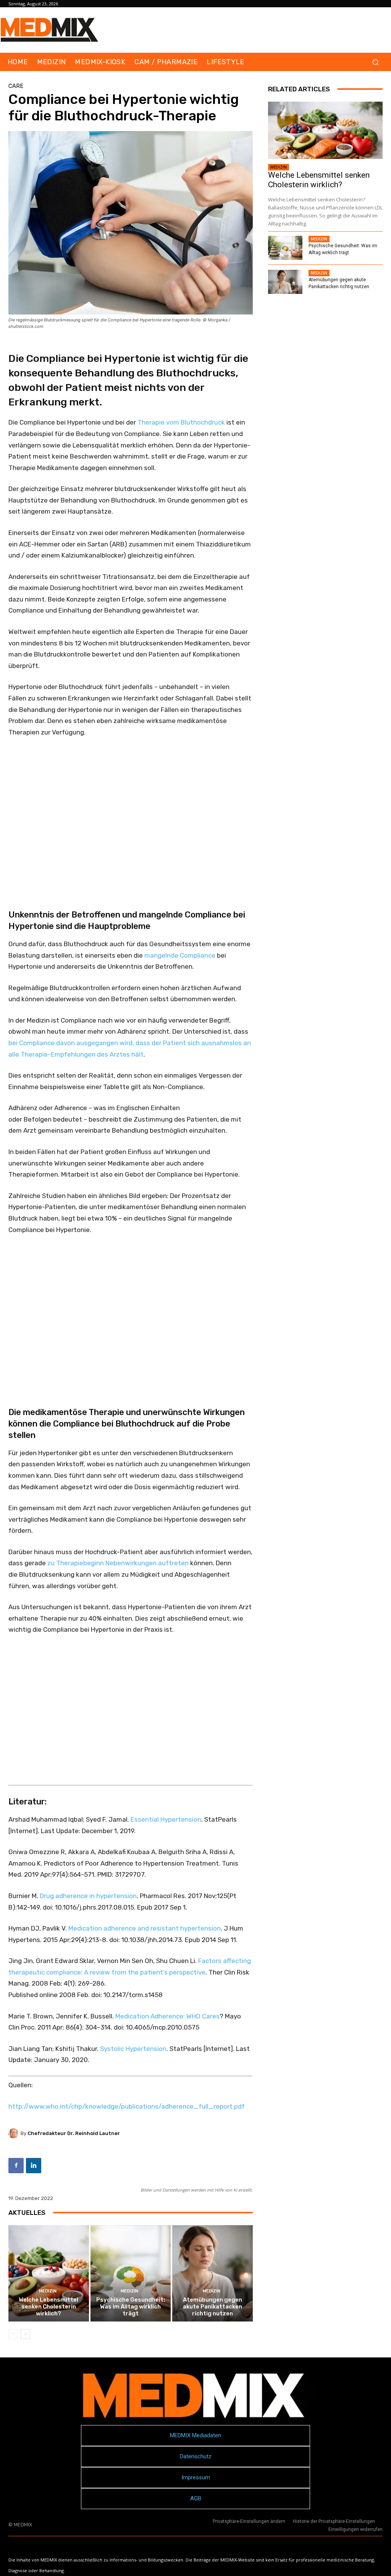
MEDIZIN (48, 2291)
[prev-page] (13, 2334)
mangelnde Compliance (180, 955)
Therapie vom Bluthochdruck (181, 422)
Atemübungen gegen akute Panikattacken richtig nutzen (212, 2307)
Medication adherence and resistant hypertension (145, 1928)
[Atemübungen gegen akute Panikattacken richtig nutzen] (212, 2274)
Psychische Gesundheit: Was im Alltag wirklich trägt (131, 2307)
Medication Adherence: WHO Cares (167, 2016)
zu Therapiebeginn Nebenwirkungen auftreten (118, 1563)
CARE (16, 86)
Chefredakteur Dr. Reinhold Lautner (74, 2133)
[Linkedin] (34, 2166)
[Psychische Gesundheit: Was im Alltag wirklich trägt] (131, 2274)
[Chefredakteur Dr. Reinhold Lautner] (15, 2133)
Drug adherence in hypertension (88, 1896)
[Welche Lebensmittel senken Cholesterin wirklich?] (49, 2274)
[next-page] (25, 2334)
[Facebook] (16, 2166)
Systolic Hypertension (133, 2049)
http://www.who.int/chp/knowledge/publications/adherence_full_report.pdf (127, 2106)
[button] (375, 62)
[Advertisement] (131, 813)
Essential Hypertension (166, 1819)
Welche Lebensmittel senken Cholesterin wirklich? (48, 2307)
